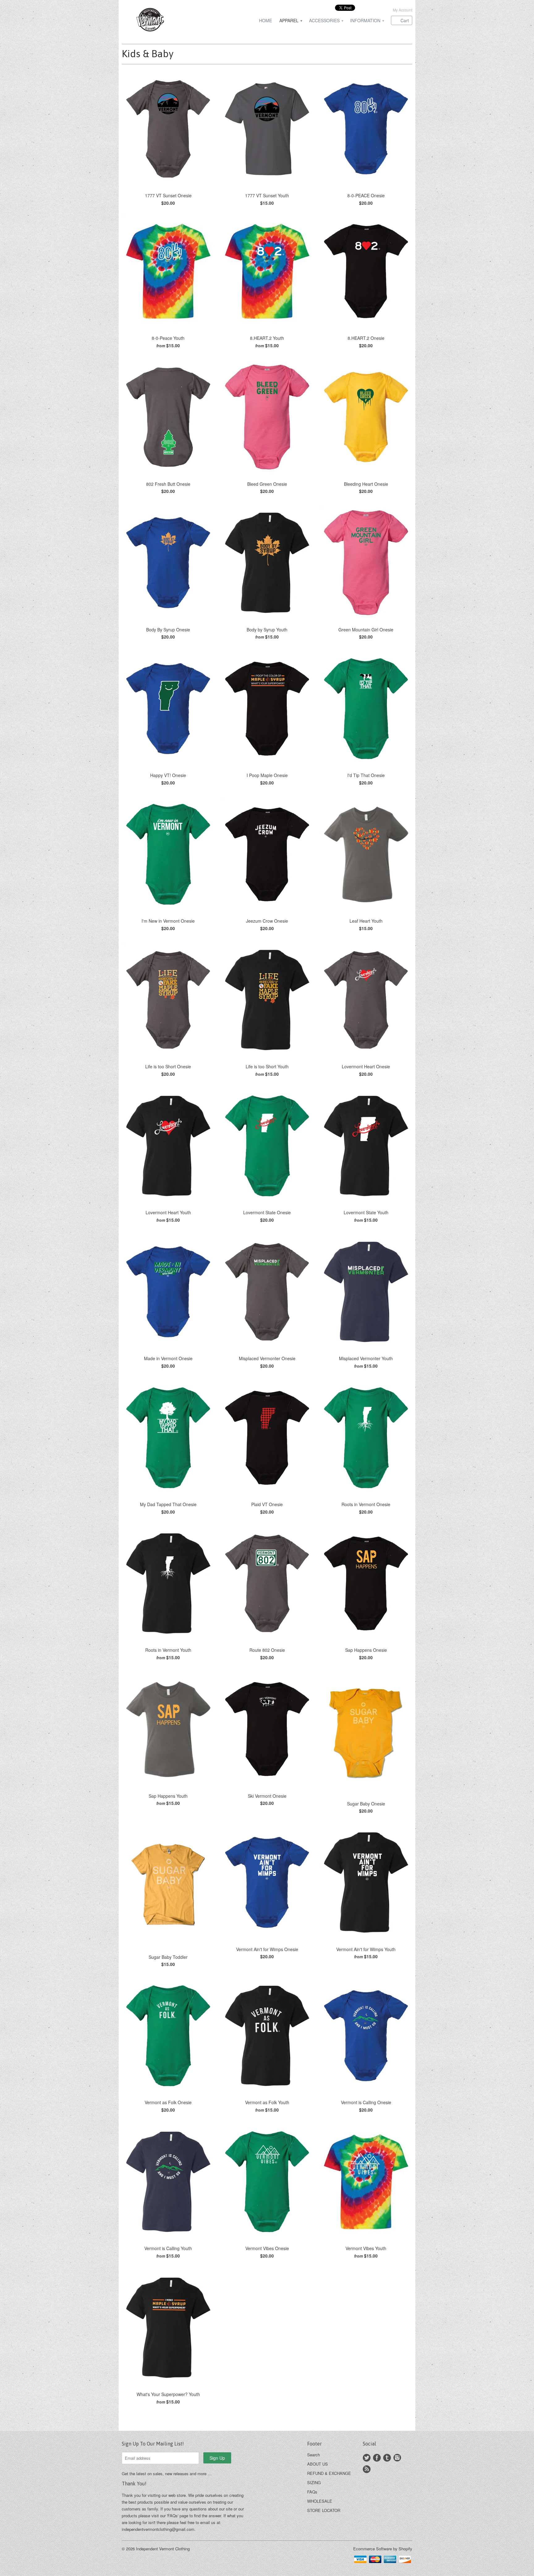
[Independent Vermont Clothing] (168, 21)
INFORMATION (367, 21)
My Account (403, 10)
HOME (265, 21)
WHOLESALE (320, 2501)
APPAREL (290, 21)
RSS (367, 2469)
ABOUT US (318, 2464)
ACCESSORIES (326, 21)
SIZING (314, 2482)
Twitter (367, 2458)
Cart (405, 20)
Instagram (397, 2458)
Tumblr (387, 2458)
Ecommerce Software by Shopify (383, 2549)
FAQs (312, 2492)
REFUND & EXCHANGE (329, 2473)
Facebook (377, 2458)
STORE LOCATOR (324, 2510)
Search (314, 2455)
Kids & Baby (148, 54)
